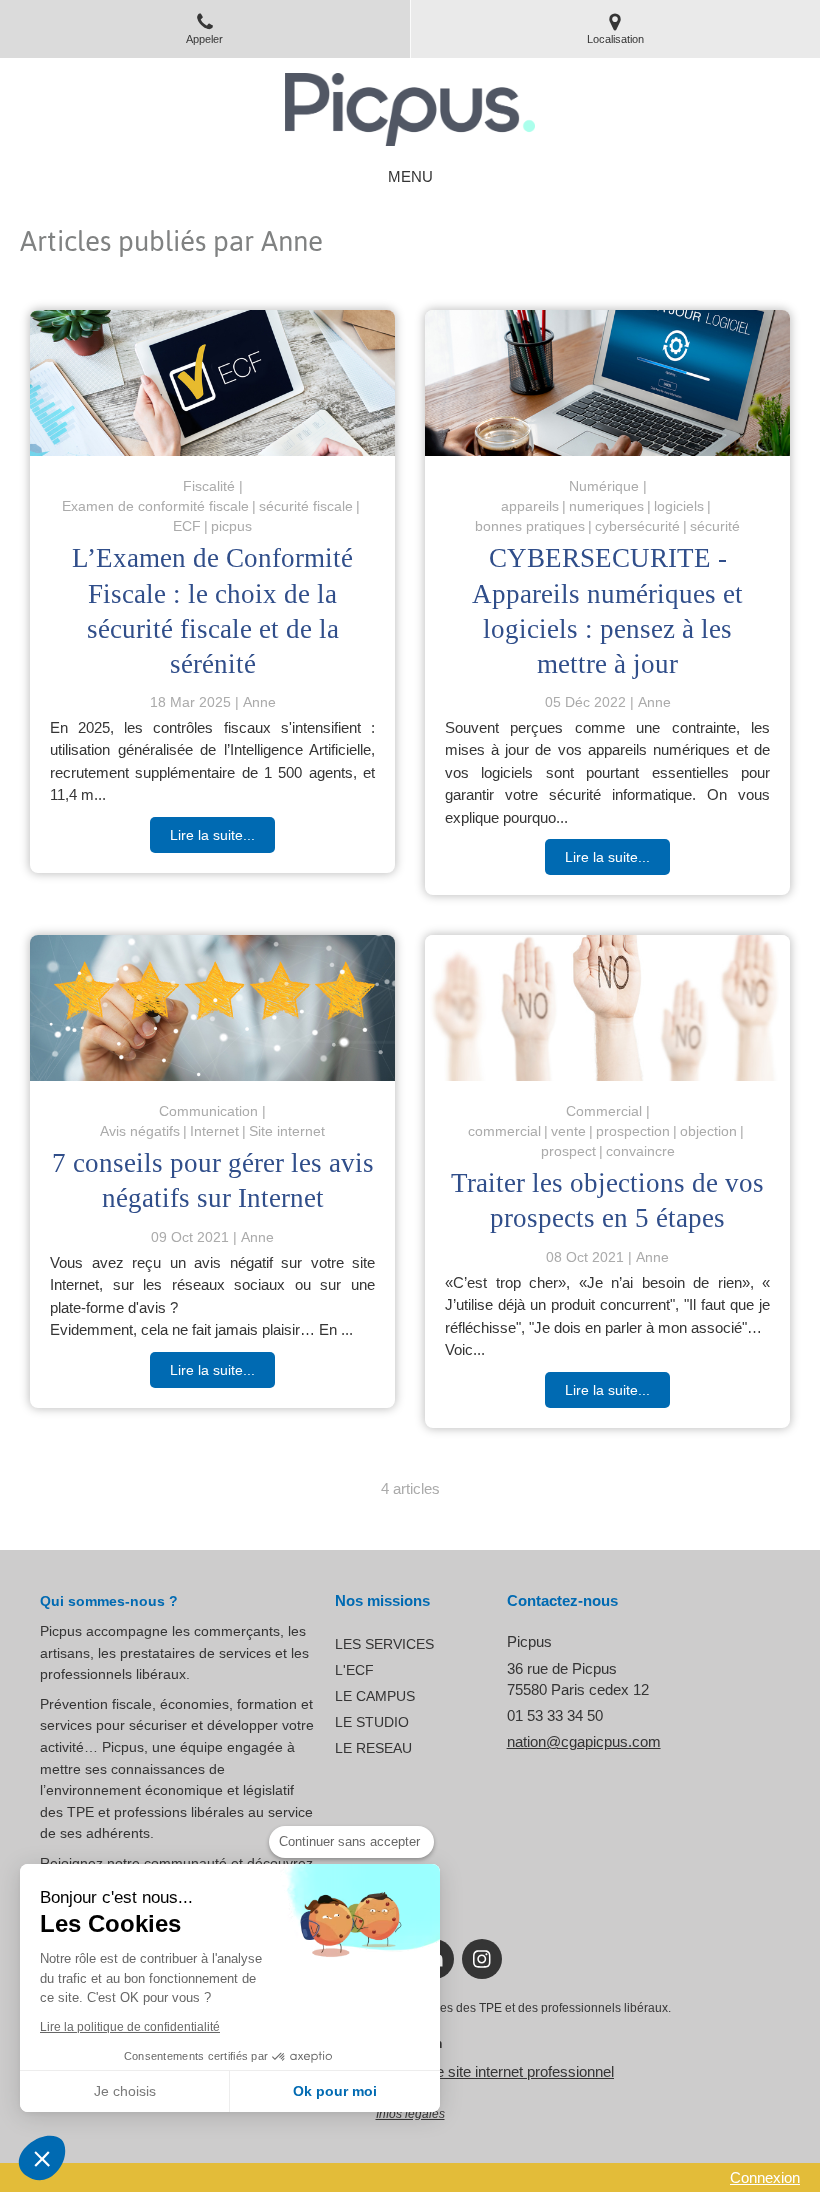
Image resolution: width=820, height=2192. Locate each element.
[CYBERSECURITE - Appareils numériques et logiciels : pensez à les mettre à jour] (607, 383)
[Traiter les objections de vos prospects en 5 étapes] (607, 1008)
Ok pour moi (335, 2091)
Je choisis (125, 2091)
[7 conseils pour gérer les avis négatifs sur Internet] (212, 1008)
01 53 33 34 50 (555, 1715)
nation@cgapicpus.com (584, 1741)
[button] (42, 2158)
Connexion (765, 2177)
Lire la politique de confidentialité (130, 2027)
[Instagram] (482, 1959)
